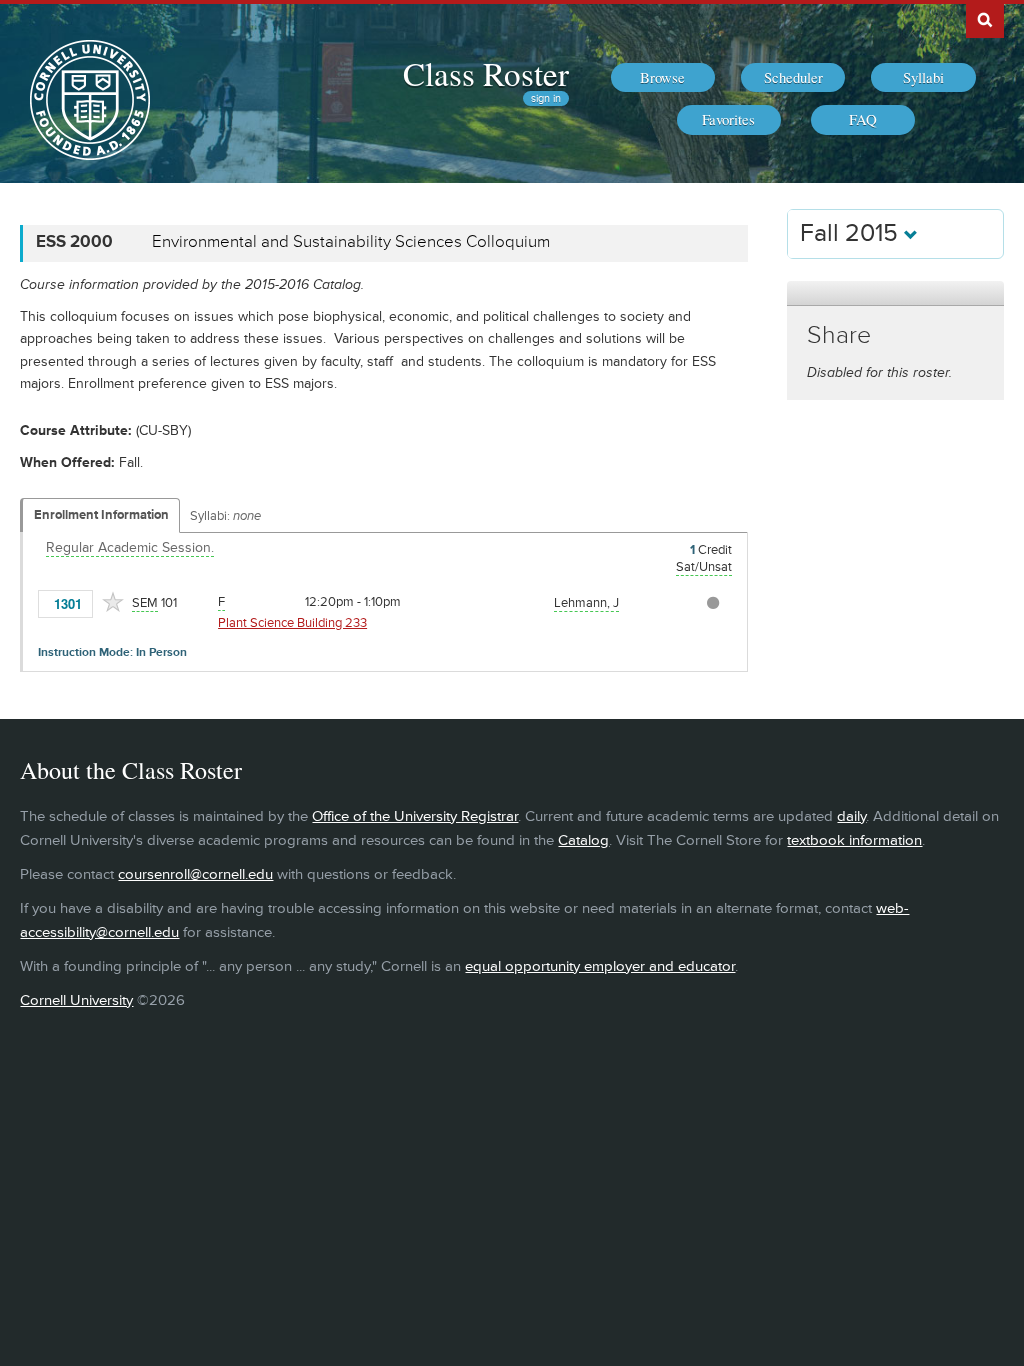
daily (851, 816)
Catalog (583, 840)
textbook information (854, 840)
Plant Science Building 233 (292, 623)
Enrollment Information (101, 515)
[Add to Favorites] (113, 602)
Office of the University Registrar (415, 816)
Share (839, 335)
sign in (546, 98)
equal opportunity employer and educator (600, 966)
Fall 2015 (852, 233)
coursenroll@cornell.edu (195, 874)
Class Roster (486, 73)
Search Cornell (985, 19)
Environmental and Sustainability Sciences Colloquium (351, 242)
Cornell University (76, 1000)
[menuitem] (663, 78)
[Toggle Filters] (895, 293)
